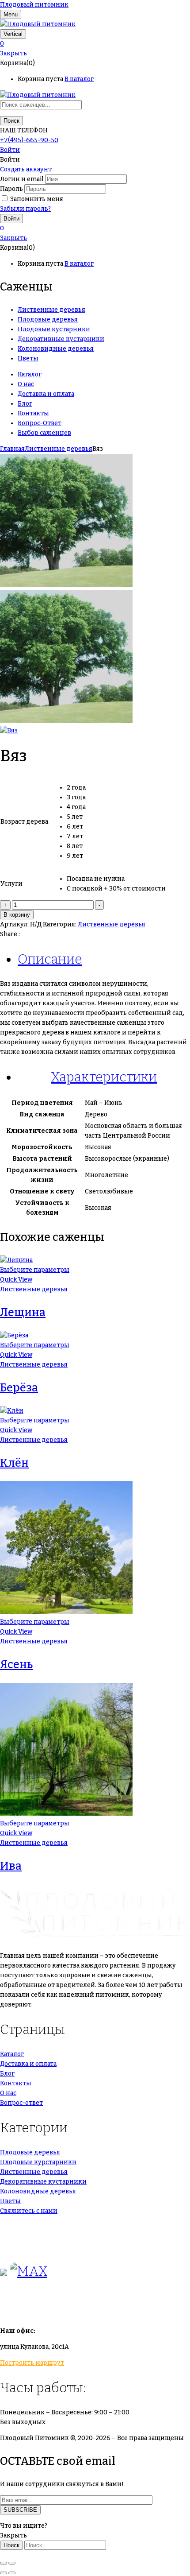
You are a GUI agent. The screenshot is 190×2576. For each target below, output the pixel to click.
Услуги (11, 884)
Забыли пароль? (25, 209)
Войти (10, 150)
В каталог (79, 79)
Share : (10, 934)
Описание (50, 959)
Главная (12, 449)
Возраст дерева (24, 822)
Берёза (19, 1388)
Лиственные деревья (59, 449)
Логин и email (22, 179)
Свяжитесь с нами (29, 2211)
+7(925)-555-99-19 (28, 2246)
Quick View (16, 1280)
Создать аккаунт (26, 169)
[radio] (116, 788)
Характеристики (104, 1077)
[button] (95, 44)
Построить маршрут (32, 2363)
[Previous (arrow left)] (4, 2573)
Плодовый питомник (34, 5)
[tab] (104, 959)
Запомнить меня (37, 199)
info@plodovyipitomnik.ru (82, 2307)
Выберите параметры (35, 1270)
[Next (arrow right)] (12, 2573)
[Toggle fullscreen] (12, 2563)
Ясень (16, 1665)
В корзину (17, 915)
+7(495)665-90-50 (28, 2227)
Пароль (11, 189)
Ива (11, 1866)
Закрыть (13, 53)
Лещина (23, 1313)
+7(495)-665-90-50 (29, 140)
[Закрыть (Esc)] (4, 2563)
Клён (14, 1463)
